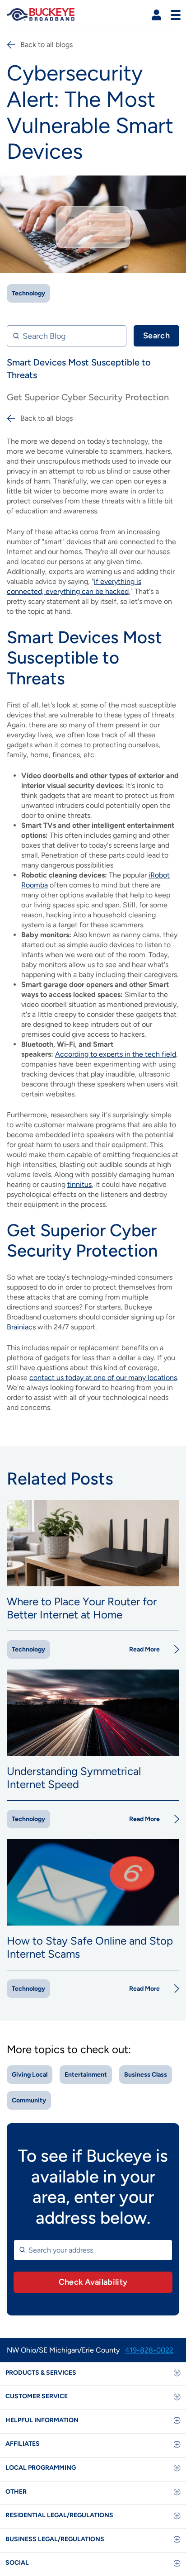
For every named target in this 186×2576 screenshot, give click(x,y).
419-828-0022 (149, 2350)
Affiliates (23, 2444)
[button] (156, 15)
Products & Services (41, 2373)
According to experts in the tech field (116, 1054)
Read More (144, 1649)
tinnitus (79, 1184)
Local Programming (41, 2468)
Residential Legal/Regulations (59, 2515)
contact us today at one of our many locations (103, 1378)
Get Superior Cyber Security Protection (88, 397)
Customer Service (37, 2396)
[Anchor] (71, 678)
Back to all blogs (46, 45)
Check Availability (93, 2282)
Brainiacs (21, 1327)
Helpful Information (42, 2420)
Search (156, 336)
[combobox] (93, 2250)
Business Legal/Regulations (55, 2539)
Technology (28, 293)
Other (16, 2492)
